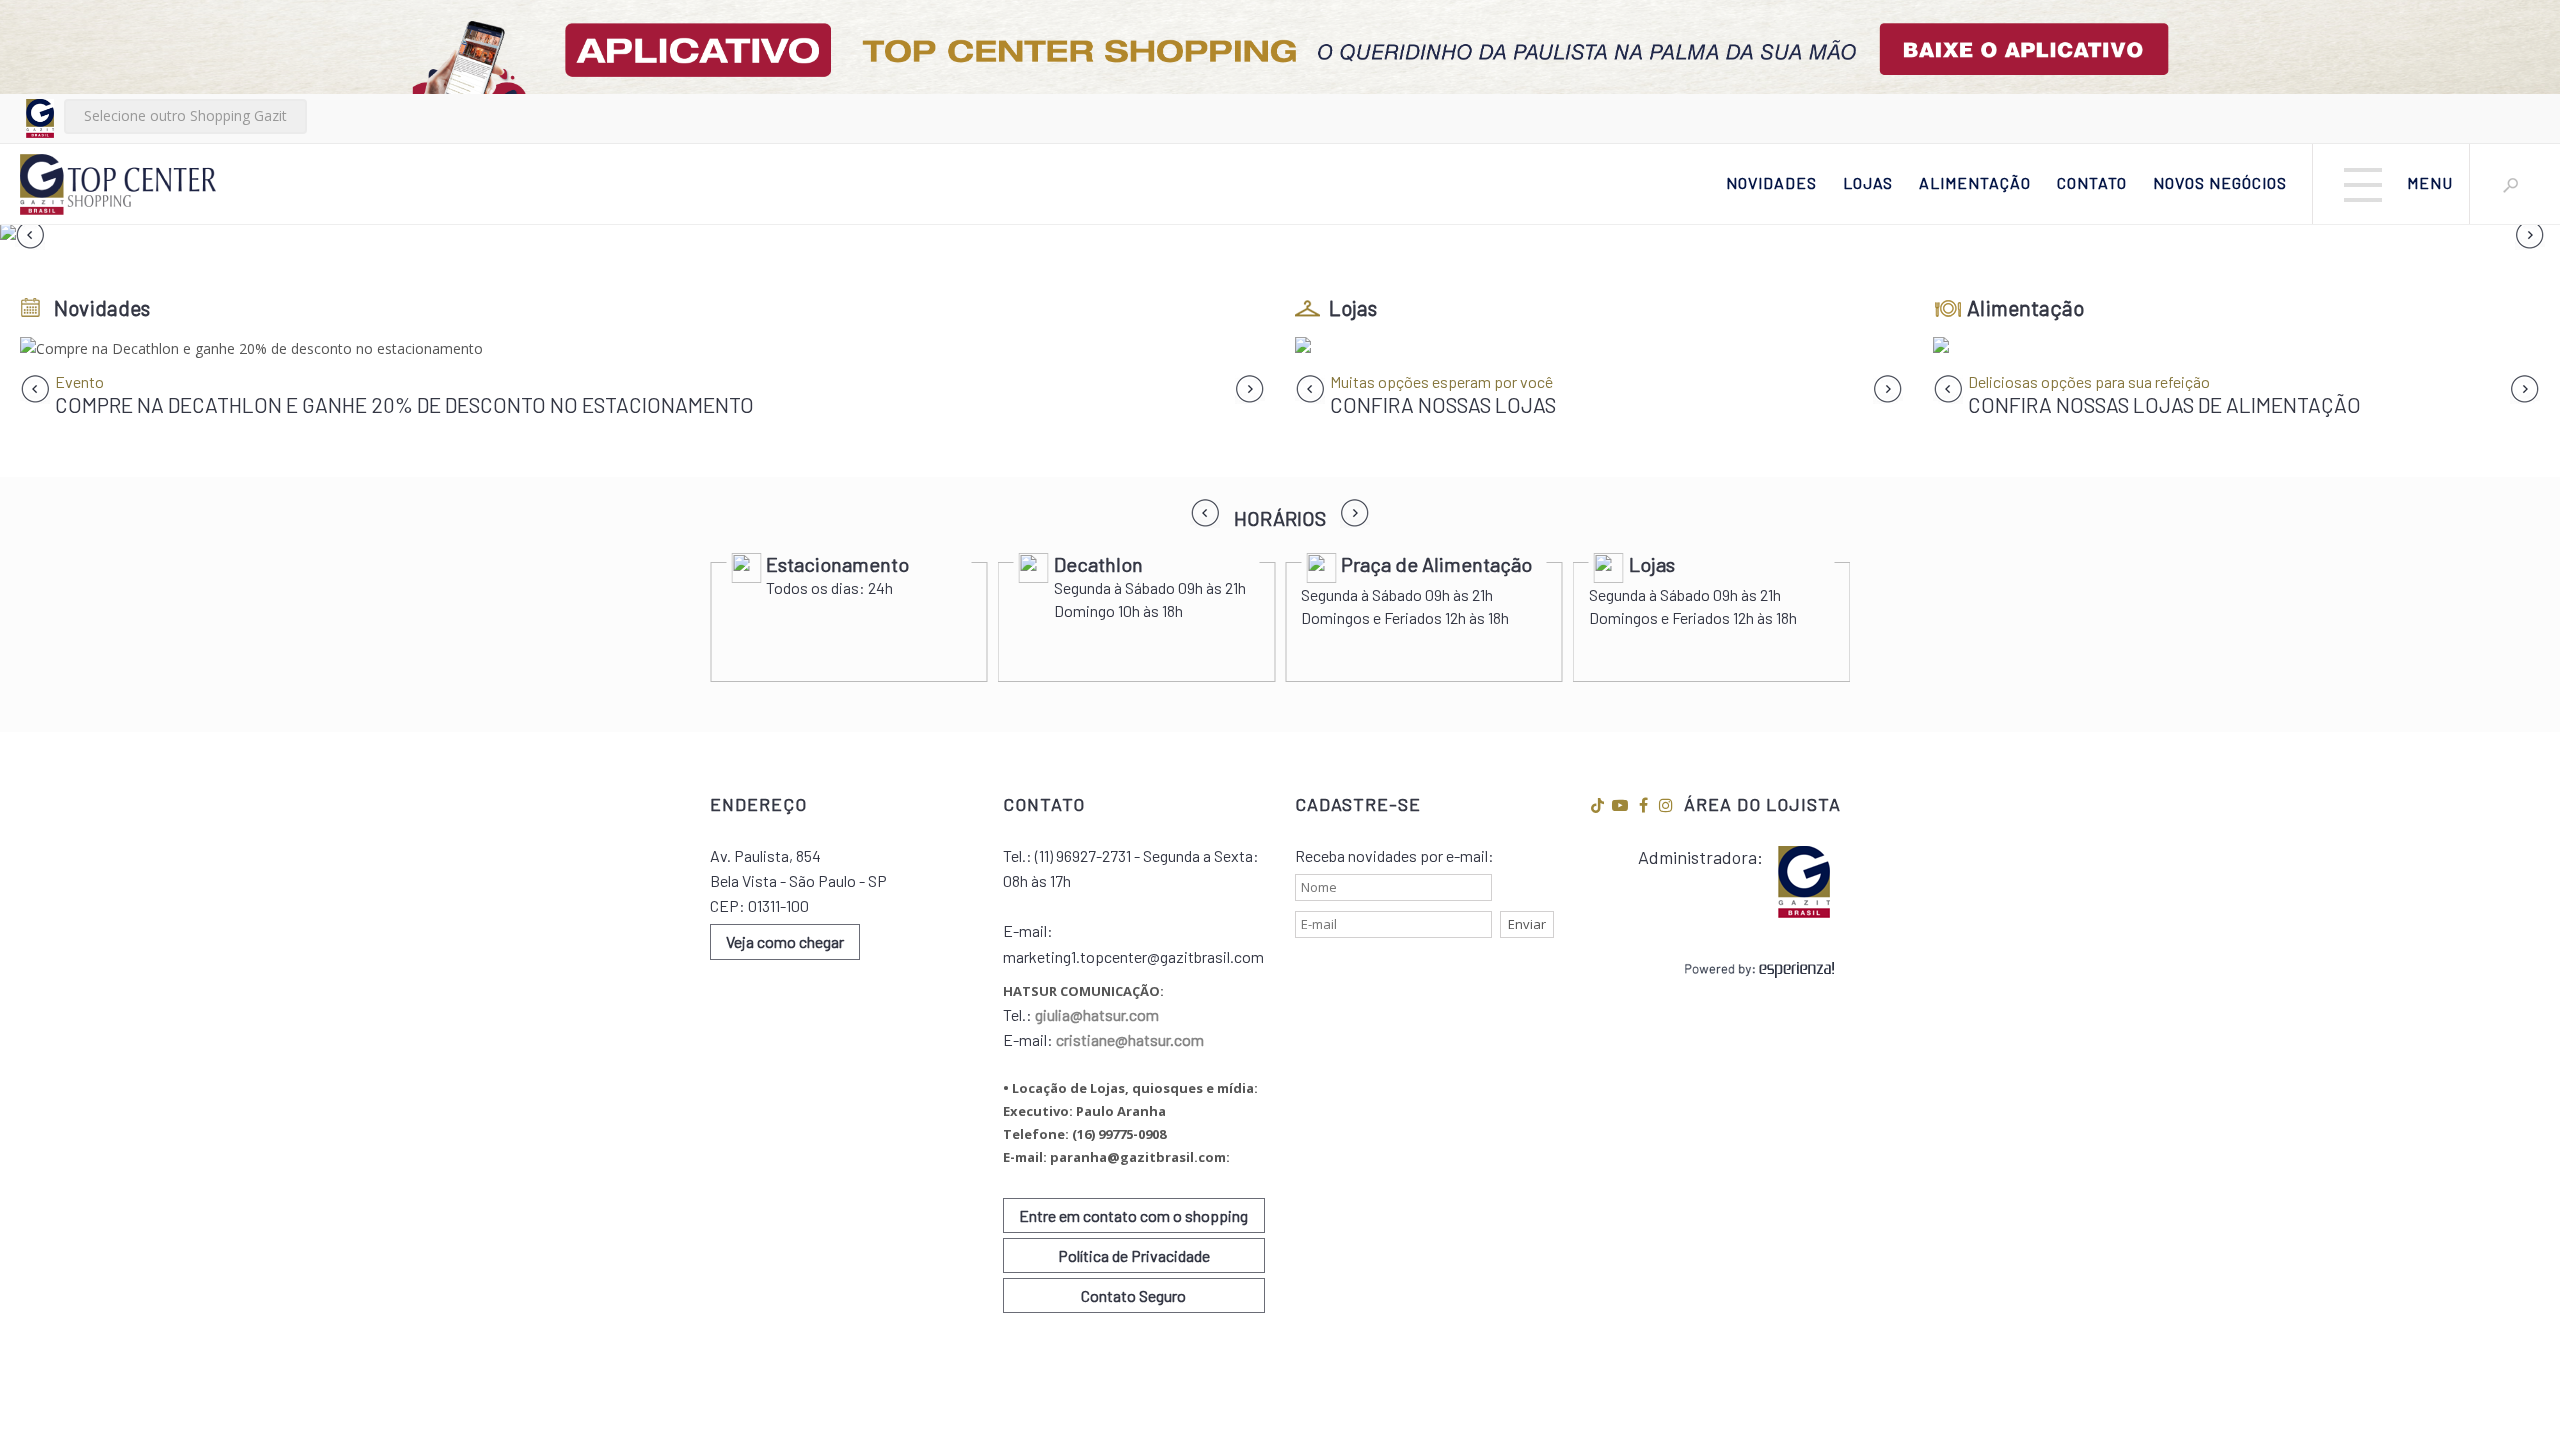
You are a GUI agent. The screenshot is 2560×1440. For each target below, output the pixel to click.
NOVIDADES (1771, 182)
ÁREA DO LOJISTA (1762, 804)
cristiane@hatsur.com (1130, 1039)
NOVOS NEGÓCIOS (2220, 182)
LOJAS (1868, 182)
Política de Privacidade (1134, 1255)
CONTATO (2092, 182)
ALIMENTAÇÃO (1975, 182)
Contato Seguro (1133, 1295)
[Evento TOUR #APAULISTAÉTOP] (642, 348)
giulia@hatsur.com (1097, 1014)
